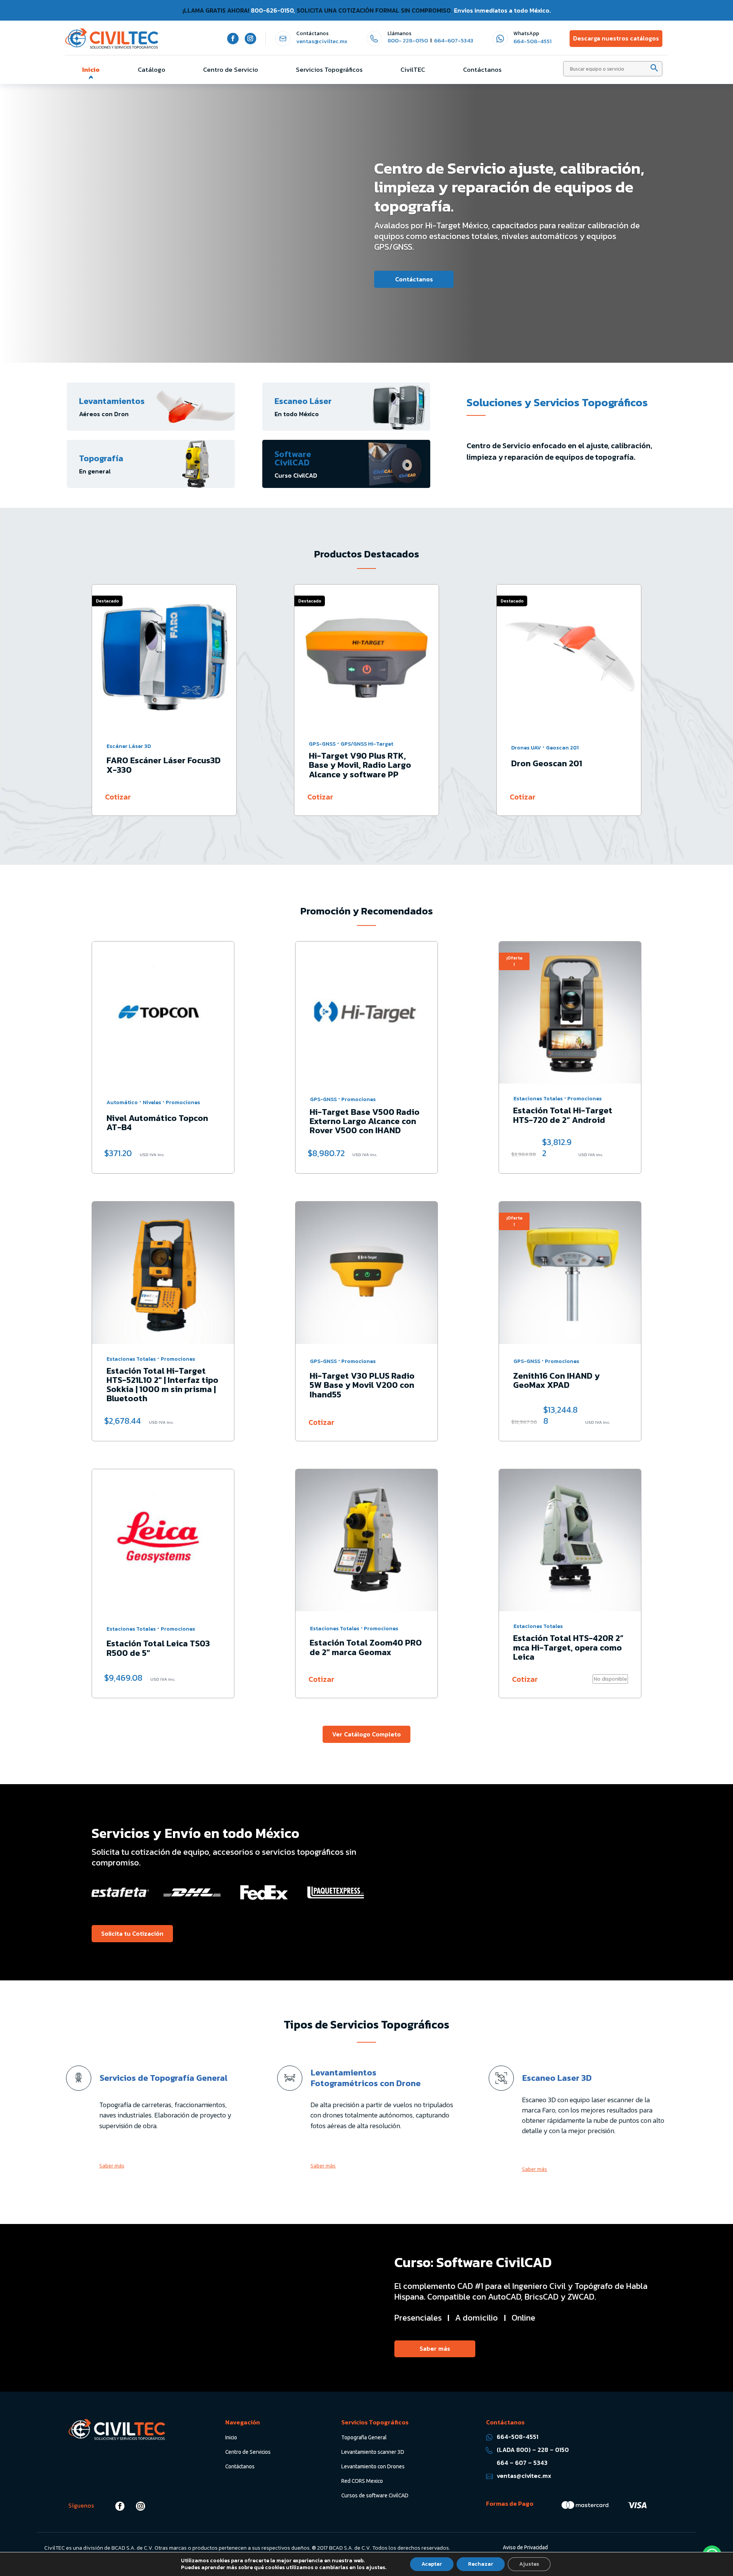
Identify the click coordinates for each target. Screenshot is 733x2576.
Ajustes (529, 2564)
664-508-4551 (533, 41)
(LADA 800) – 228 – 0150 (533, 2450)
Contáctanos (482, 69)
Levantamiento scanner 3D (373, 2452)
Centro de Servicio (231, 69)
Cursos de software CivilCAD (375, 2495)
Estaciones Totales (536, 744)
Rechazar (481, 2564)
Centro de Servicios (248, 2452)
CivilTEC (413, 69)
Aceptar (432, 2564)
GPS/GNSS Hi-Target (165, 744)
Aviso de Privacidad (525, 2547)
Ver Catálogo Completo (366, 1734)
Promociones (183, 1102)
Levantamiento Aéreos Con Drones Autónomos (194, 200)
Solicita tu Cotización (150, 258)
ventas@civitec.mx (524, 2476)
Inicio (91, 69)
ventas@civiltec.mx (322, 41)
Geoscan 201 (360, 748)
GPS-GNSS (120, 744)
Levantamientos (112, 401)
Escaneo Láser (303, 401)
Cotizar (118, 797)
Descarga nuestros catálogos (616, 38)
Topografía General (364, 2437)
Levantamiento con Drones (373, 2466)
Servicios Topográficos (329, 69)
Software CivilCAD (293, 458)
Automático (122, 1102)
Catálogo (152, 69)
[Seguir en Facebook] (233, 39)
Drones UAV (324, 748)
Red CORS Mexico (362, 2481)
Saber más (112, 2166)
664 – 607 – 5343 (522, 2463)
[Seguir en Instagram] (250, 39)
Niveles (152, 1102)
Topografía (101, 458)
